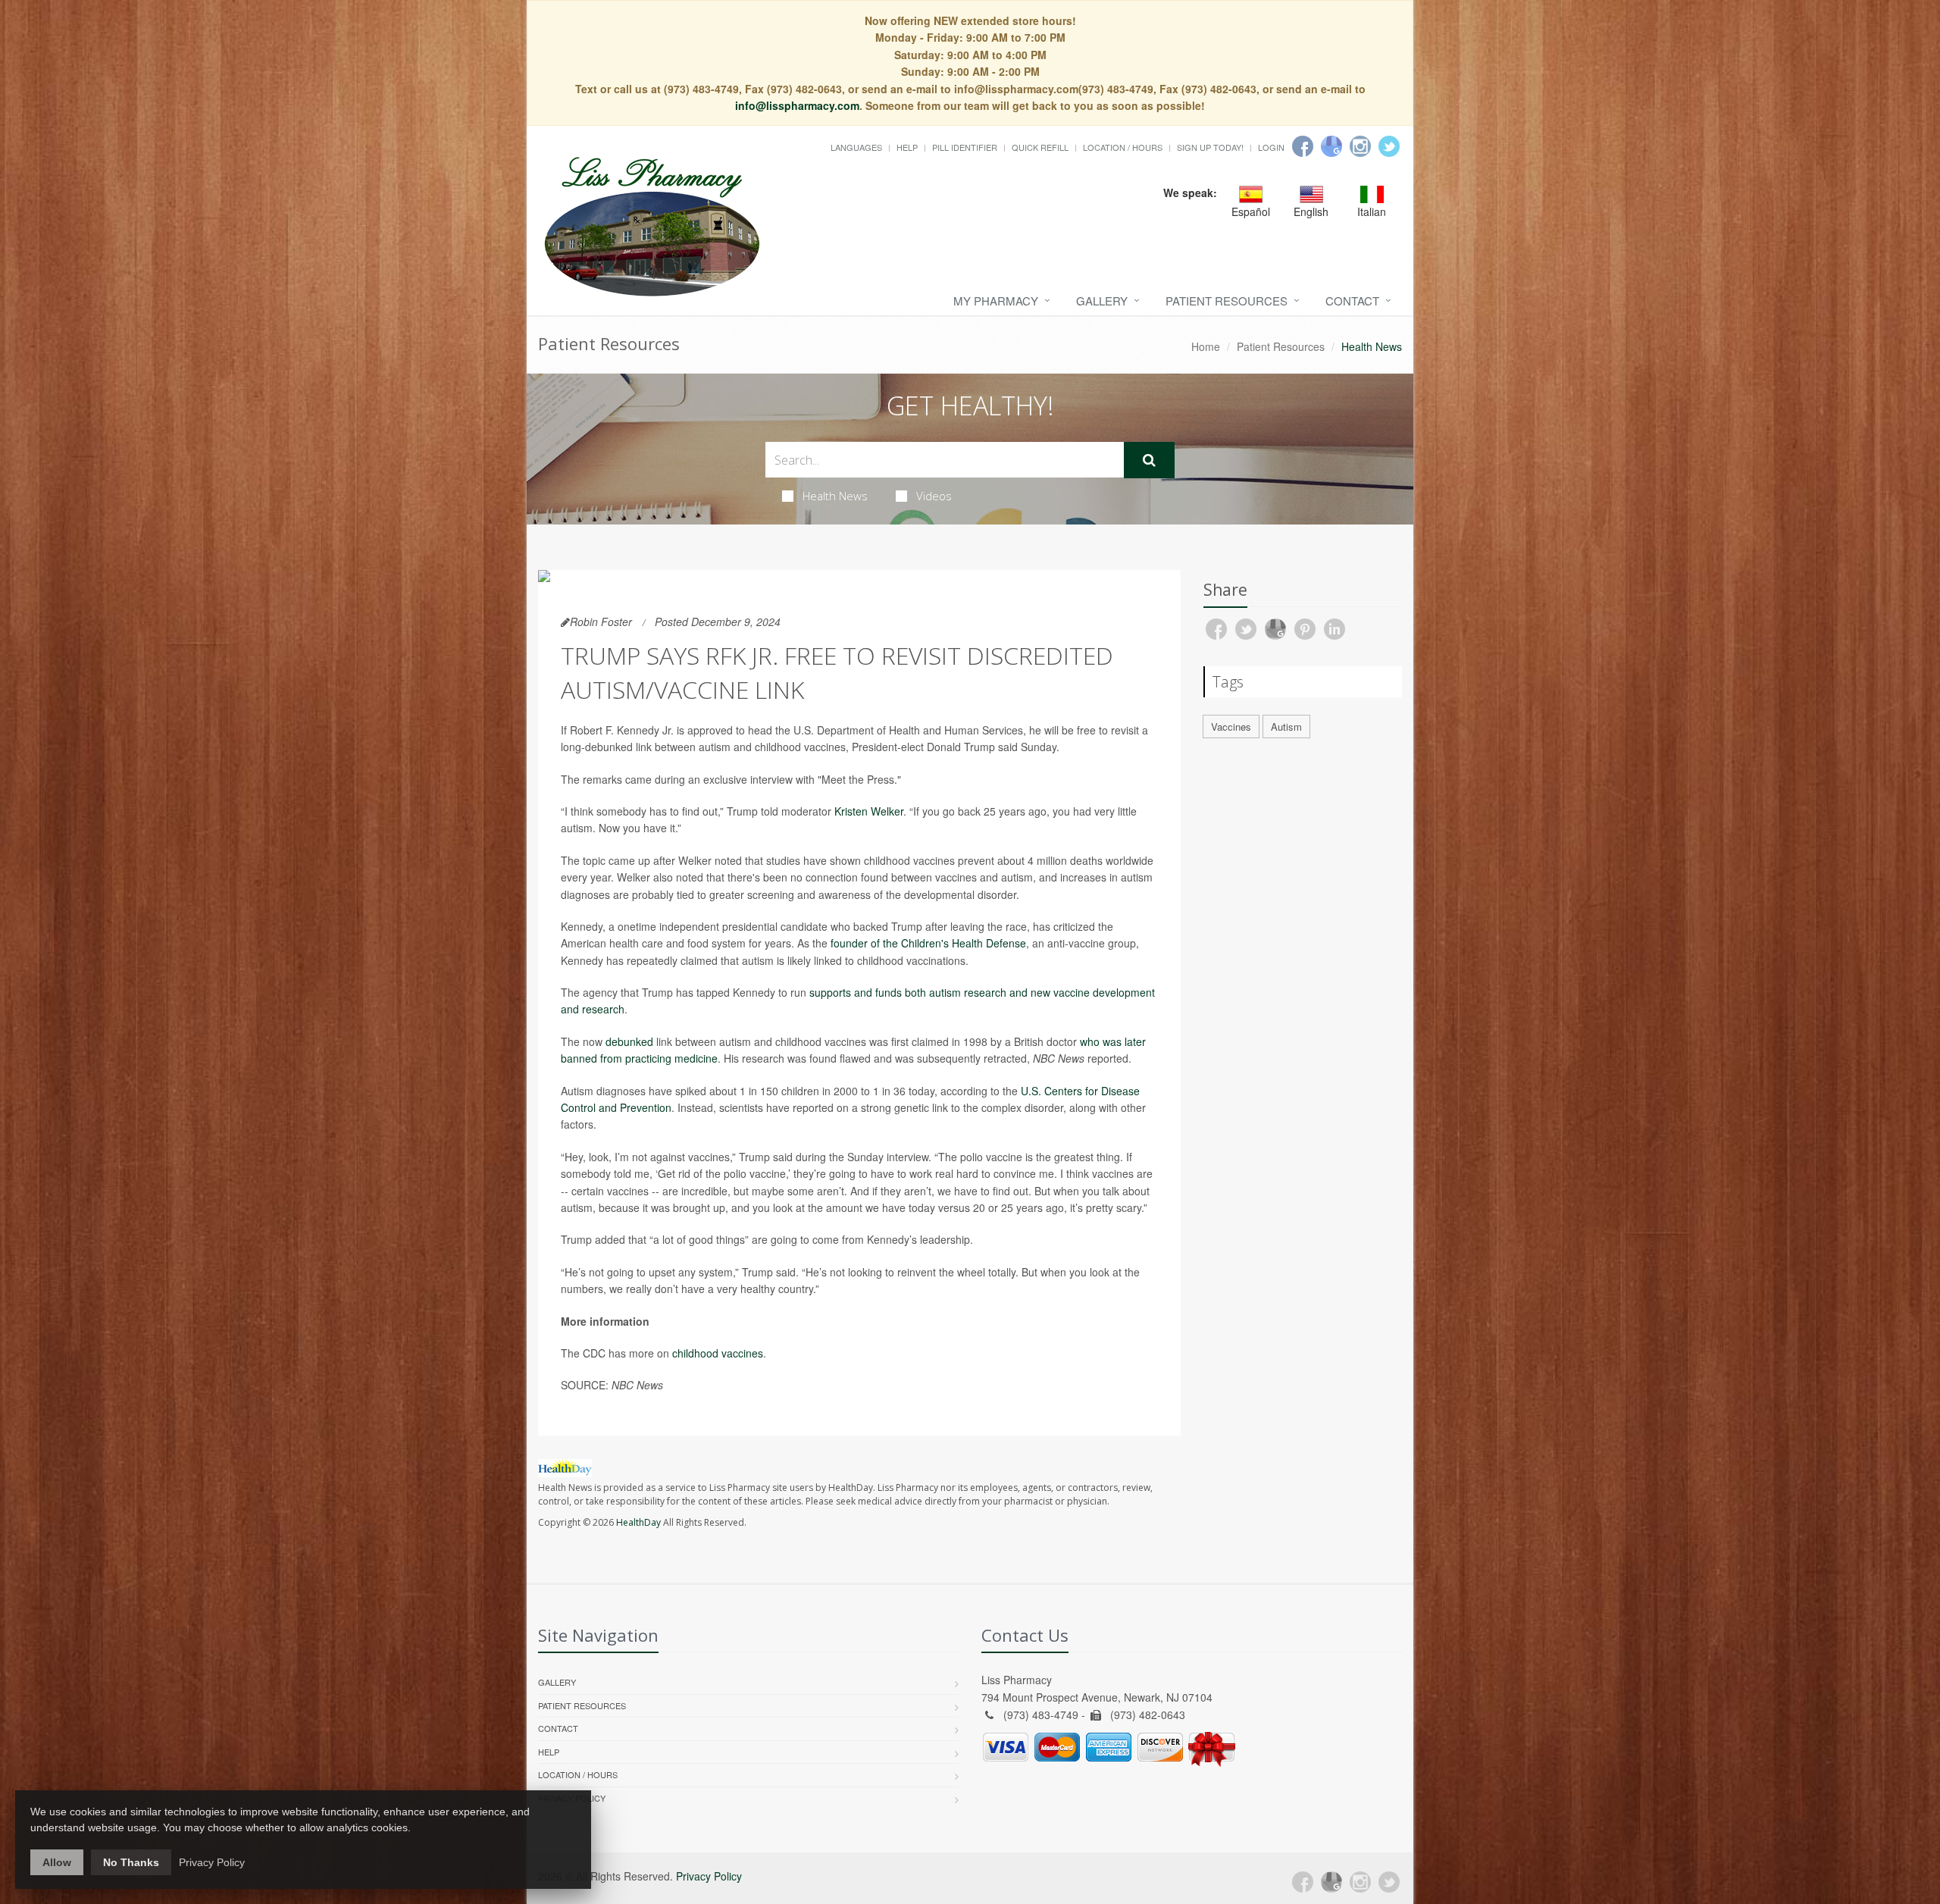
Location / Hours (1123, 147)
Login (1271, 147)
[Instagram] (1360, 146)
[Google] (1331, 146)
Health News (835, 496)
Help (907, 147)
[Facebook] (1303, 146)
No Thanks (131, 1862)
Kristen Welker (869, 811)
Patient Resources (1227, 301)
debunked (629, 1041)
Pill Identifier (965, 147)
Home (1206, 346)
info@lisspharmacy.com (797, 105)
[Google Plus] (1331, 1882)
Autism (1286, 727)
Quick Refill (1040, 147)
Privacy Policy (709, 1876)
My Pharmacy (996, 301)
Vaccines (1231, 727)
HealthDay (638, 1522)
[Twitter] (1389, 146)
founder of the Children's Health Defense (928, 943)
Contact (1352, 301)
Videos (934, 496)
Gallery (1102, 301)
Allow (57, 1862)
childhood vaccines (718, 1353)
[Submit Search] (1149, 460)
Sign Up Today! (1210, 147)
